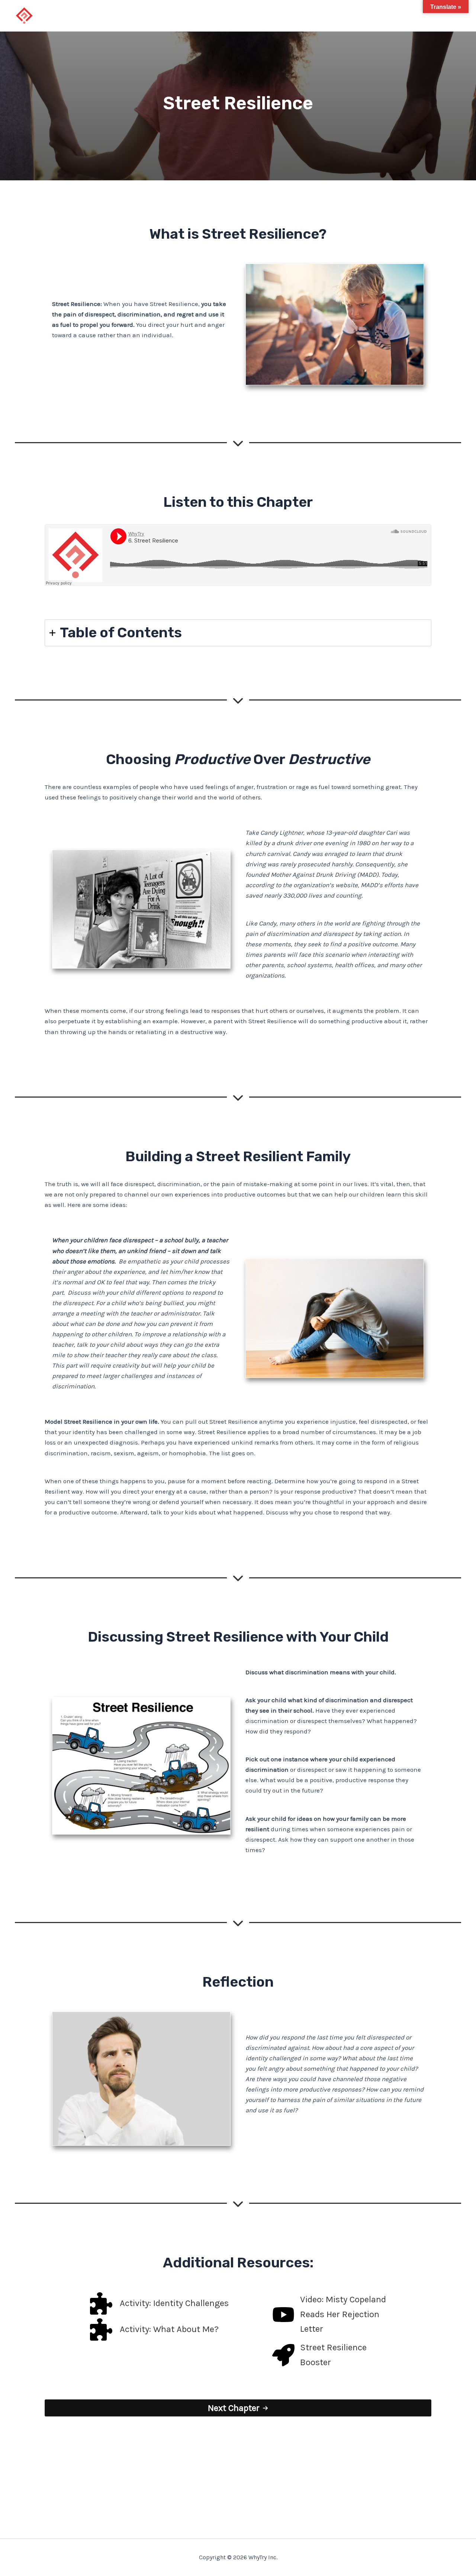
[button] (238, 2408)
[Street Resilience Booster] (329, 2355)
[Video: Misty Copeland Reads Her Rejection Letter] (329, 2314)
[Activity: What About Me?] (154, 2329)
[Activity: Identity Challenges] (159, 2303)
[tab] (238, 633)
